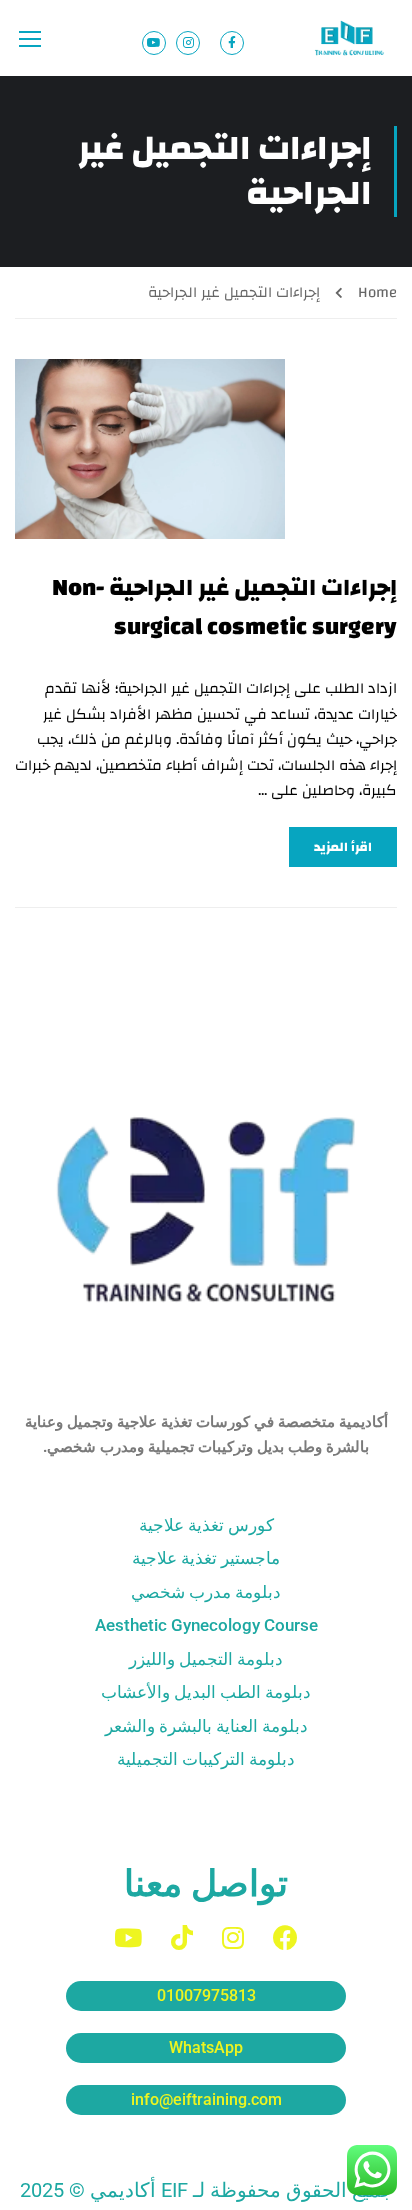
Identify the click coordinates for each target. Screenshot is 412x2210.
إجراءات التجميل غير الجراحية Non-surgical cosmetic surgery (224, 607)
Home (377, 292)
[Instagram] (233, 1937)
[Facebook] (285, 1937)
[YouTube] (128, 1937)
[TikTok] (182, 1937)
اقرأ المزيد (343, 847)
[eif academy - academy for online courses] (351, 38)
